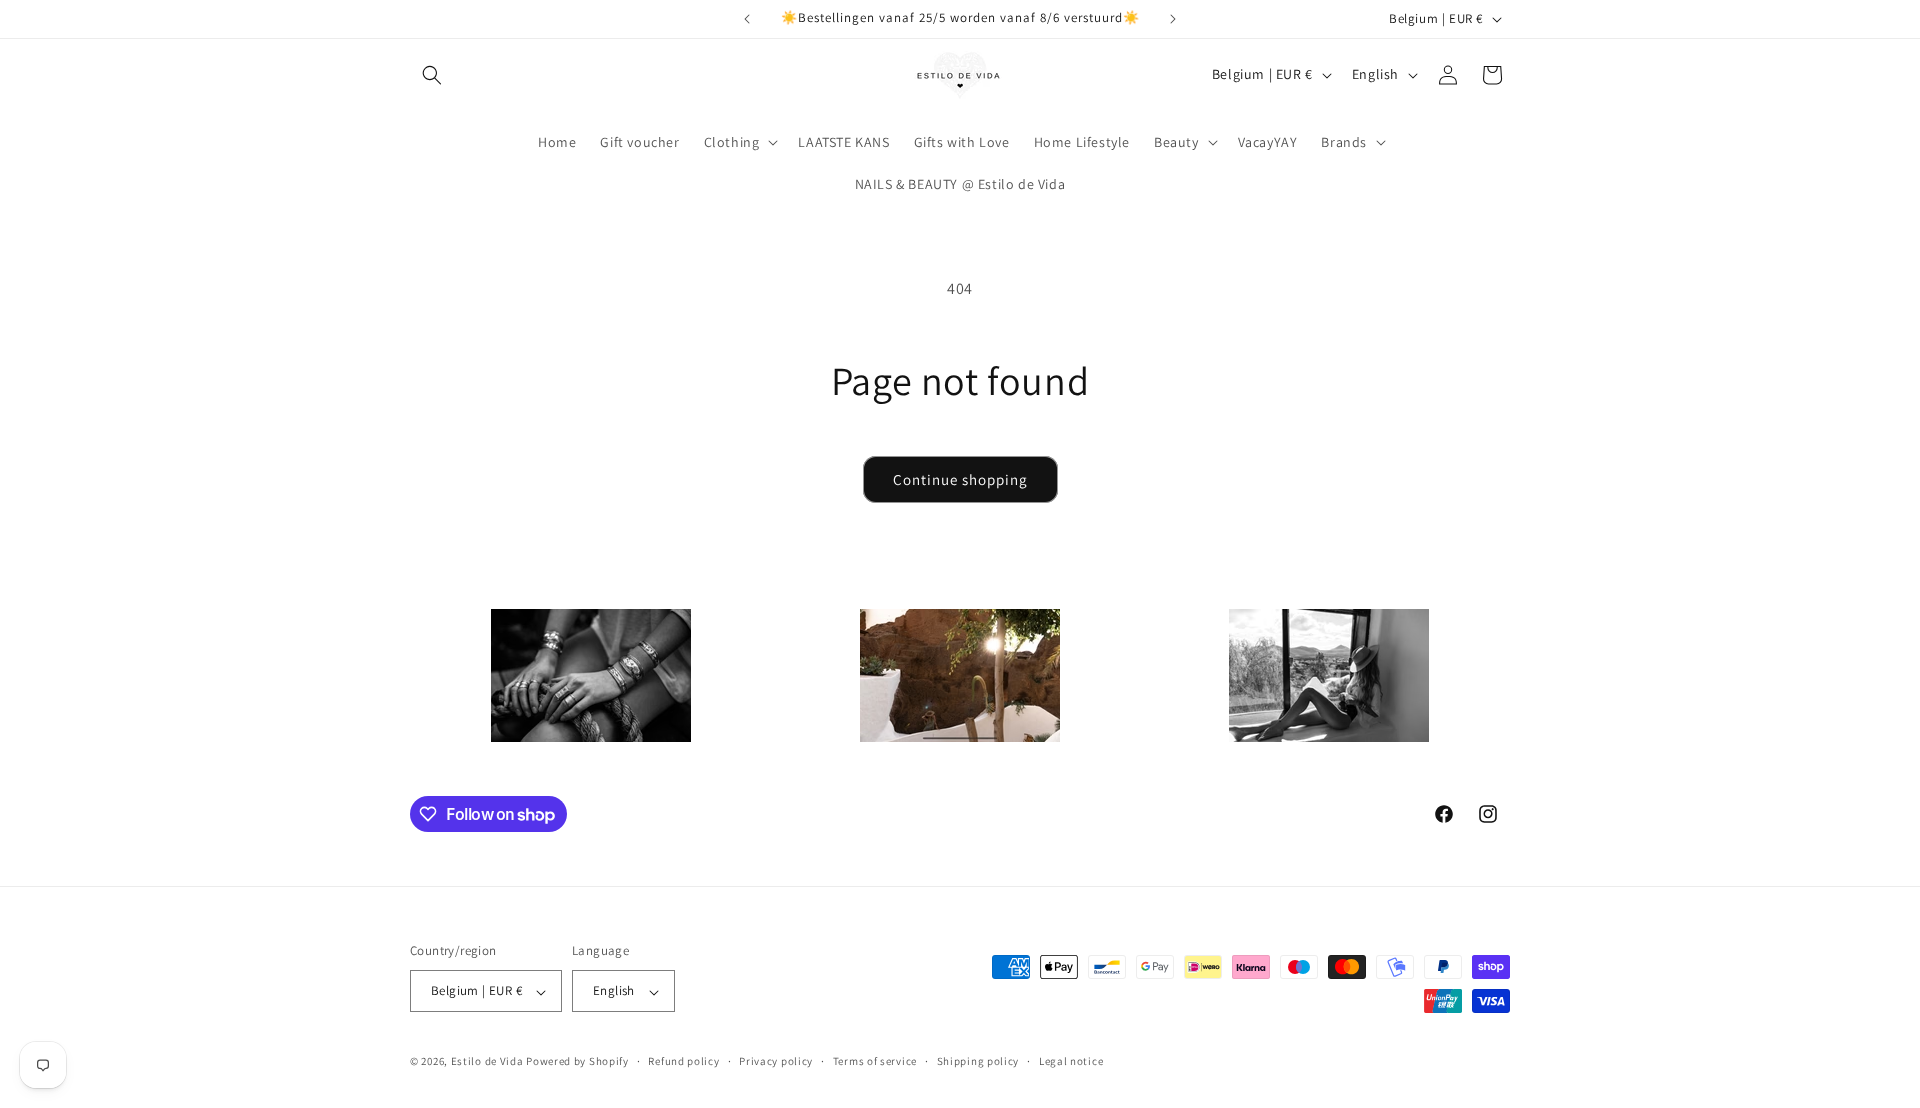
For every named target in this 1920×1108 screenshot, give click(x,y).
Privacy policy (776, 1061)
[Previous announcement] (747, 19)
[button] (432, 75)
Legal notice (1071, 1061)
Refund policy (683, 1061)
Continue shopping (960, 479)
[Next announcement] (1173, 19)
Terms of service (875, 1061)
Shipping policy (978, 1061)
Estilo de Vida (489, 1062)
